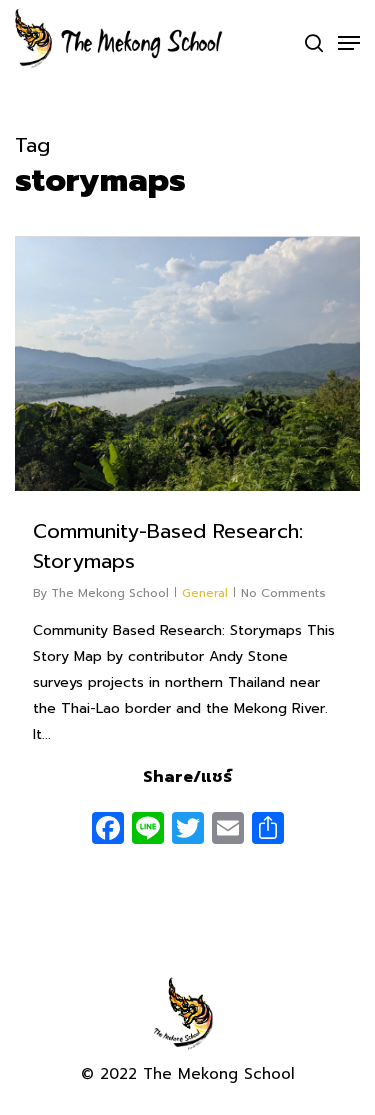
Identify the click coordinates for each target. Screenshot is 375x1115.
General (205, 593)
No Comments (283, 593)
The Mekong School (110, 593)
